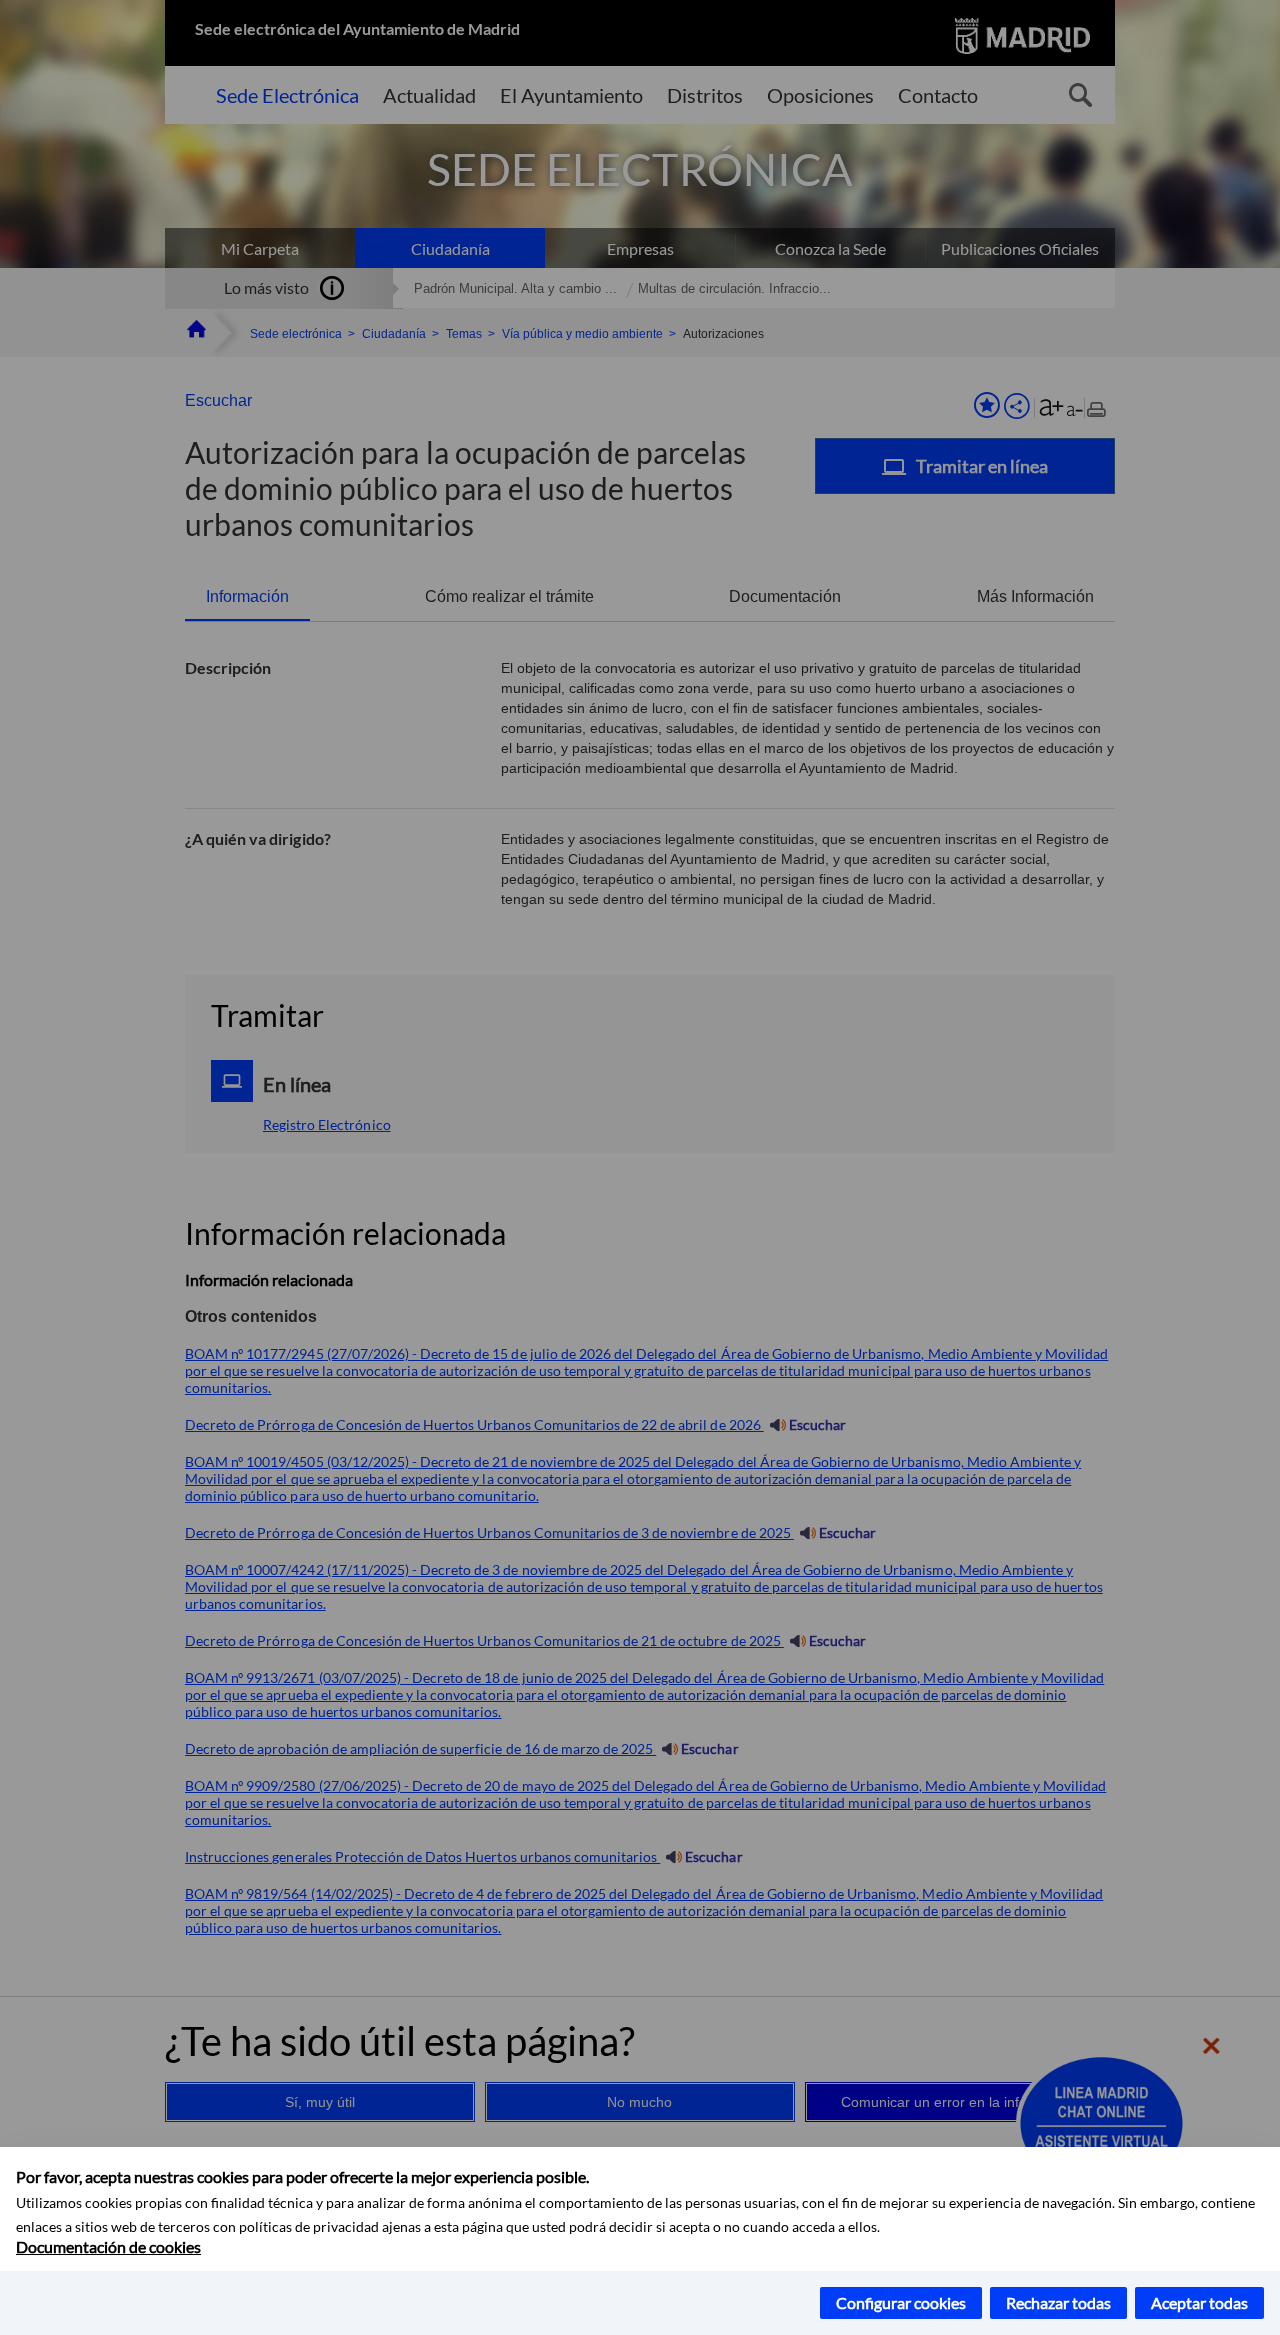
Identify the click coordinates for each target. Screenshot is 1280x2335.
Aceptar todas (1199, 2302)
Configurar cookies (901, 2302)
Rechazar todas (1058, 2302)
